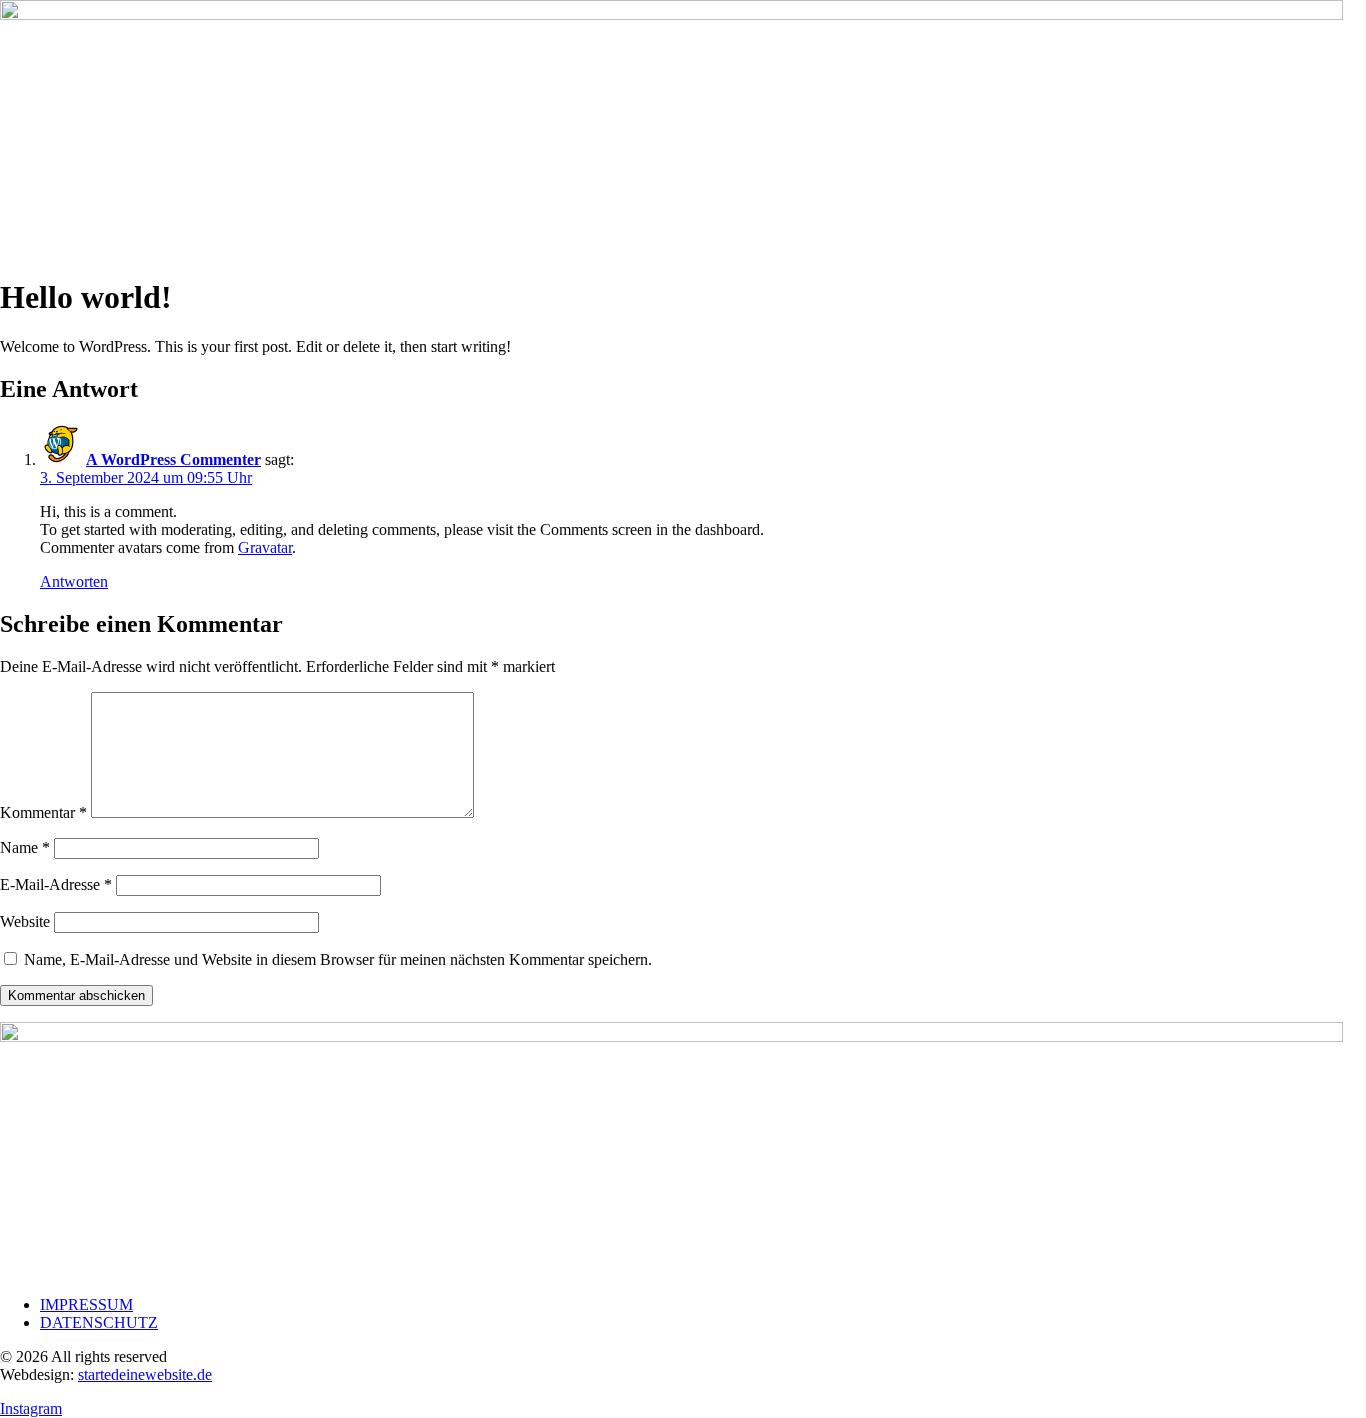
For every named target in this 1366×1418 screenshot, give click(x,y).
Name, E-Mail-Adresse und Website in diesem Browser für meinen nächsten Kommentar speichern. (338, 959)
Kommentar (43, 812)
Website (25, 921)
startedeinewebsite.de (145, 1374)
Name (25, 847)
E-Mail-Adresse (56, 884)
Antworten (74, 581)
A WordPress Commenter (173, 459)
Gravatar (265, 547)
